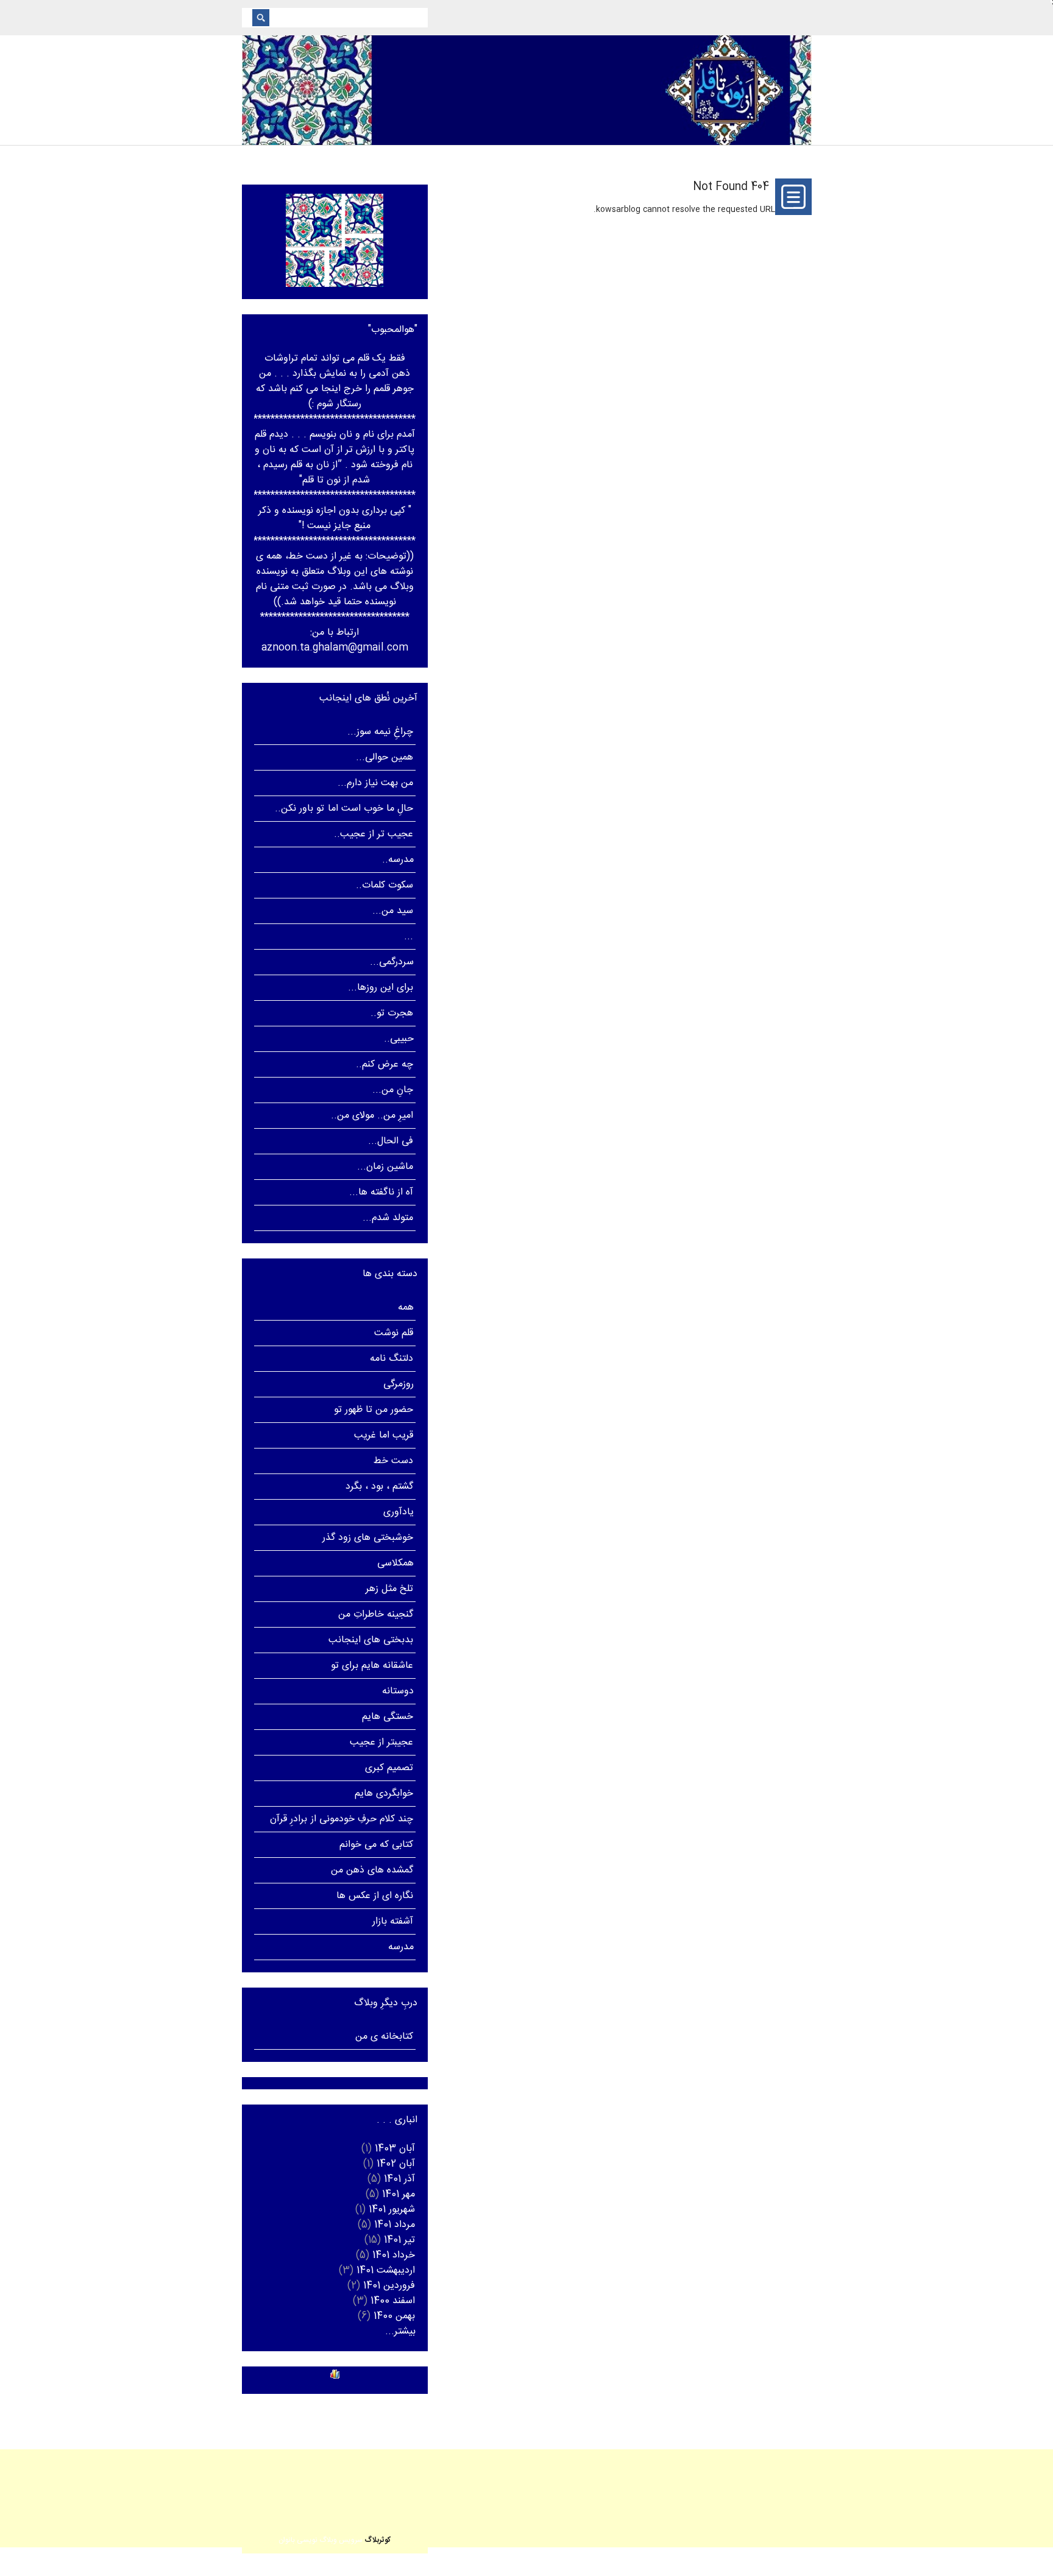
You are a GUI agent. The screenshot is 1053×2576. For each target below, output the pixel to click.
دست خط (393, 1461)
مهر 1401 (399, 2194)
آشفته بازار (393, 1921)
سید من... (393, 911)
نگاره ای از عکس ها (375, 1896)
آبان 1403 (395, 2149)
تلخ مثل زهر (389, 1589)
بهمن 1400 (394, 2316)
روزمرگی (399, 1384)
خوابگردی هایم (384, 1794)
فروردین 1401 (389, 2286)
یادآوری (399, 1512)
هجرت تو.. (392, 1013)
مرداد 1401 (395, 2225)
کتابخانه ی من (384, 2037)
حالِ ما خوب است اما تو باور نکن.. (344, 809)
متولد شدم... (388, 1218)
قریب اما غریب (384, 1435)
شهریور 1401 (392, 2210)
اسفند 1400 (393, 2301)
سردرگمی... (392, 962)
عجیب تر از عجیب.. (374, 834)
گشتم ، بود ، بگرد (380, 1487)
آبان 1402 (396, 2164)
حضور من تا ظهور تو (374, 1410)
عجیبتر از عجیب (381, 1742)
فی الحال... (391, 1141)
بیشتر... (400, 2331)
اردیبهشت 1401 (386, 2271)
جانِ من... (393, 1090)
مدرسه (401, 1947)
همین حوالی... (385, 757)
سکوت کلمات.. (385, 885)
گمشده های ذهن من (372, 1870)
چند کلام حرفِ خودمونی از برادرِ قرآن (342, 1819)
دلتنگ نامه (392, 1359)
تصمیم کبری (389, 1768)
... (409, 937)
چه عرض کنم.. (385, 1064)
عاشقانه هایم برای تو (372, 1666)
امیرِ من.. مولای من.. (372, 1116)
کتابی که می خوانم (377, 1845)
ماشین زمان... (385, 1167)
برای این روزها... (381, 988)
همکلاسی (395, 1563)
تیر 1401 (399, 2240)
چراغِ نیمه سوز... (380, 732)
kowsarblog (618, 210)
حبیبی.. (399, 1039)
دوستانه (398, 1691)
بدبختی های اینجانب (371, 1640)
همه (406, 1307)
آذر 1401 (399, 2179)
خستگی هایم (388, 1717)
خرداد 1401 (394, 2255)
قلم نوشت (394, 1333)
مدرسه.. (398, 860)
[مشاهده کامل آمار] (335, 2374)
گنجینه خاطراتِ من (376, 1614)
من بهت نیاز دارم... (376, 783)
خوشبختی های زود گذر (368, 1538)
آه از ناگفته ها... (381, 1192)
